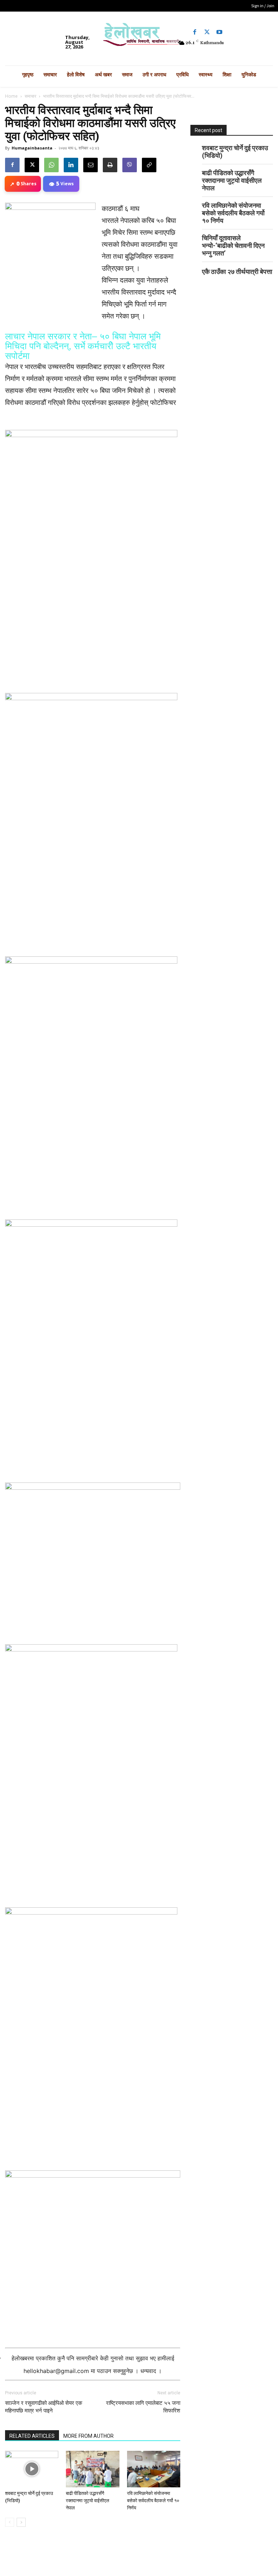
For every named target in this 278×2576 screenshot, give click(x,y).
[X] (32, 165)
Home (11, 96)
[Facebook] (195, 32)
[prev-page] (10, 2522)
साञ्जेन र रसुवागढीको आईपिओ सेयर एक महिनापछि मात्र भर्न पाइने (44, 2407)
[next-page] (21, 2522)
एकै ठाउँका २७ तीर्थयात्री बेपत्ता (237, 272)
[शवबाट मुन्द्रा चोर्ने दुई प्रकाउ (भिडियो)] (32, 2469)
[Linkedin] (71, 165)
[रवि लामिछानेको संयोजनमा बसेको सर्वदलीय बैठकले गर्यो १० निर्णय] (154, 2469)
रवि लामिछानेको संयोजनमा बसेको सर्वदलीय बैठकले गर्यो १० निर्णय (153, 2501)
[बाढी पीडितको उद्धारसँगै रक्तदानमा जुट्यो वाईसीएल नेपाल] (92, 2469)
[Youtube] (219, 32)
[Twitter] (207, 32)
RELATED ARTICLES (32, 2436)
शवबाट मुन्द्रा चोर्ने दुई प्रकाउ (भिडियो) (235, 152)
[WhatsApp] (51, 165)
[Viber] (130, 165)
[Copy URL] (149, 165)
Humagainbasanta (32, 148)
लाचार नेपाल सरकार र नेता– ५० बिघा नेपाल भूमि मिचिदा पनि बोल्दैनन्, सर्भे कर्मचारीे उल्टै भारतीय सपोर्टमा (83, 346)
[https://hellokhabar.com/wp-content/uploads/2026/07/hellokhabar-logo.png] (139, 37)
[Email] (90, 165)
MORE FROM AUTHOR (89, 2436)
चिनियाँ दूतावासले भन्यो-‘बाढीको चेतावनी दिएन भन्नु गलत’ (233, 246)
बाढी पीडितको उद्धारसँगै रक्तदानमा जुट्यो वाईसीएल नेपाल (88, 2501)
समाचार (30, 96)
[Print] (110, 165)
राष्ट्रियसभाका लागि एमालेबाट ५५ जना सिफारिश (143, 2407)
